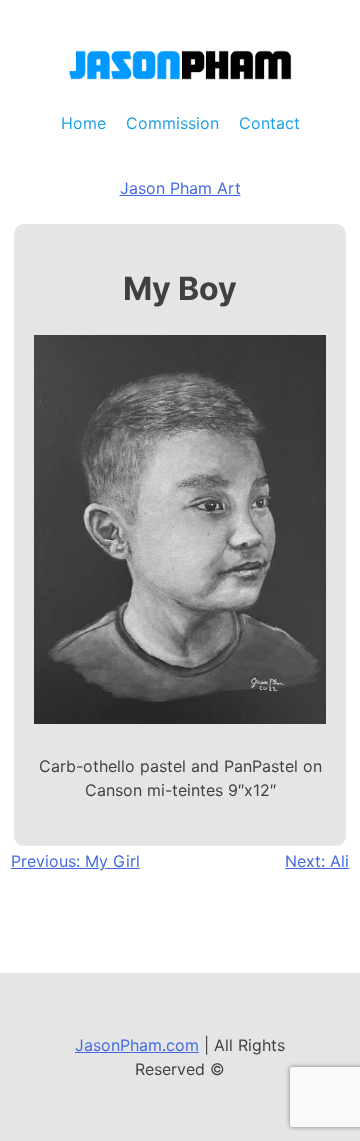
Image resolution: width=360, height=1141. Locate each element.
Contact (269, 123)
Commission (172, 123)
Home (83, 123)
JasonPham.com (137, 1045)
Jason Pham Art (180, 188)
